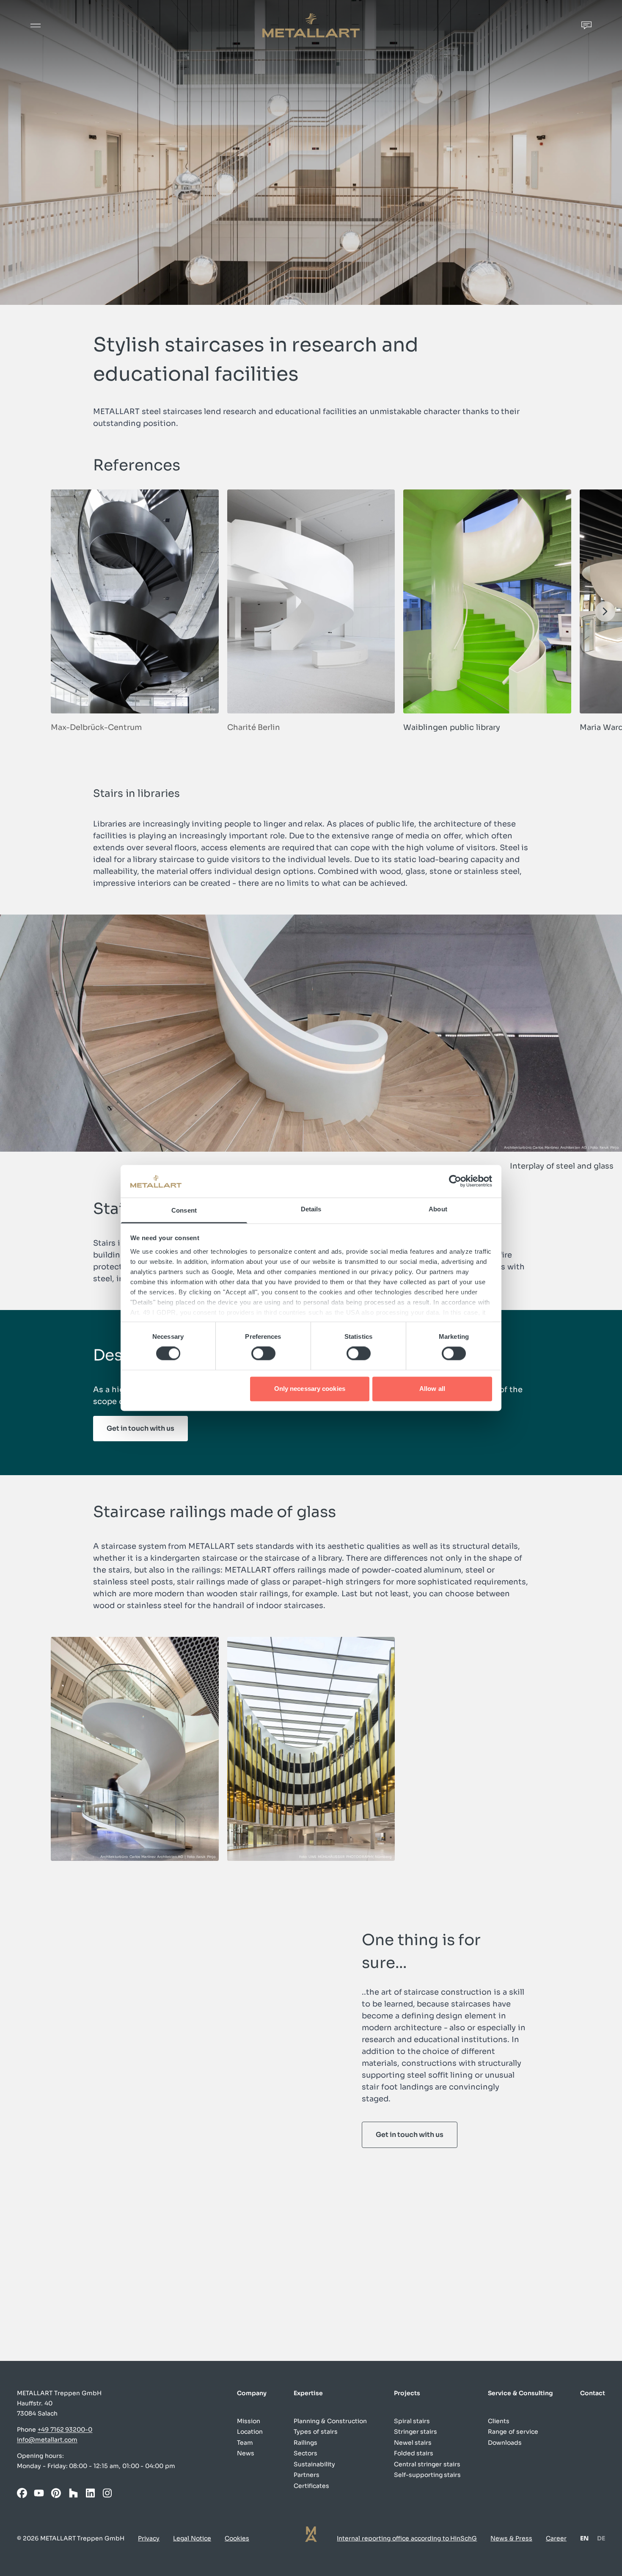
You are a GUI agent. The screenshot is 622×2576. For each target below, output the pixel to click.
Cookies (237, 2538)
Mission (249, 2421)
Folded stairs (414, 2453)
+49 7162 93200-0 (65, 2430)
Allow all (432, 1389)
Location (250, 2432)
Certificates (311, 2486)
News (246, 2453)
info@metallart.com (47, 2440)
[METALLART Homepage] (311, 25)
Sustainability (314, 2464)
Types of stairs (316, 2432)
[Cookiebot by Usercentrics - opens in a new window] (455, 1181)
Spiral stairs (412, 2421)
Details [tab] (311, 1209)
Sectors (305, 2453)
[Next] (605, 611)
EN (584, 2539)
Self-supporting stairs (428, 2475)
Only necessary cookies (310, 1389)
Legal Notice (192, 2538)
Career (556, 2538)
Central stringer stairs (427, 2464)
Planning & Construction (330, 2421)
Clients (499, 2421)
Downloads (505, 2443)
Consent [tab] (184, 1210)
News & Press (511, 2538)
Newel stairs (413, 2443)
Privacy (149, 2538)
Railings (305, 2443)
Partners (307, 2475)
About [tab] (438, 1209)
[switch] (263, 1354)
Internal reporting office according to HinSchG (407, 2538)
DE (601, 2539)
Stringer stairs (416, 2432)
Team (245, 2443)
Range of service (513, 2432)
